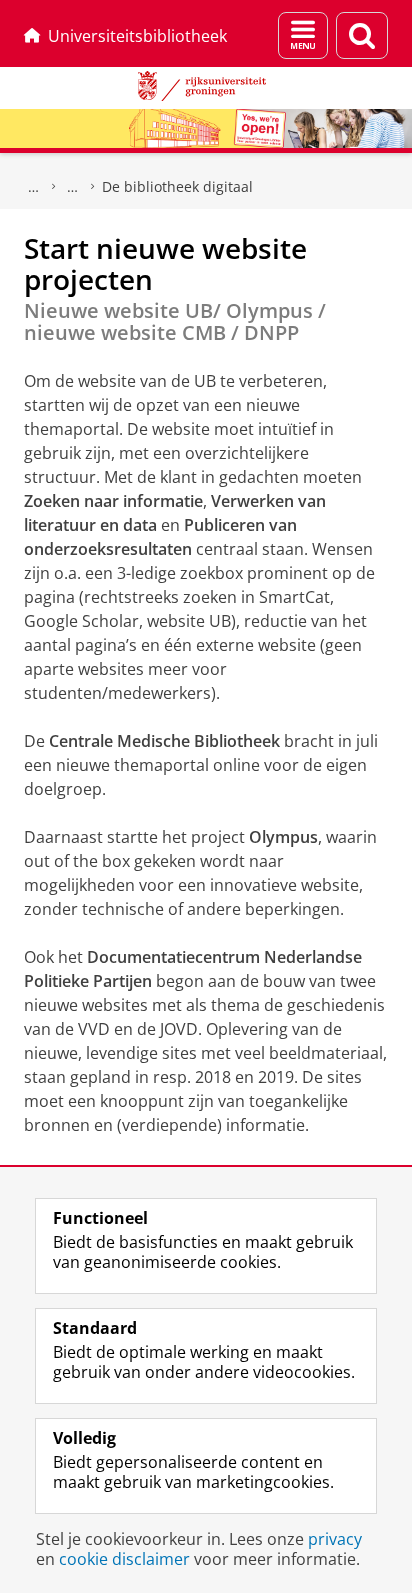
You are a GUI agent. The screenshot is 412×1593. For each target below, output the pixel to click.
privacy (335, 1539)
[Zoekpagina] (362, 35)
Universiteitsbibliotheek (137, 36)
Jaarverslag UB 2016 (73, 187)
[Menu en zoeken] (303, 35)
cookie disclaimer (124, 1559)
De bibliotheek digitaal (177, 186)
